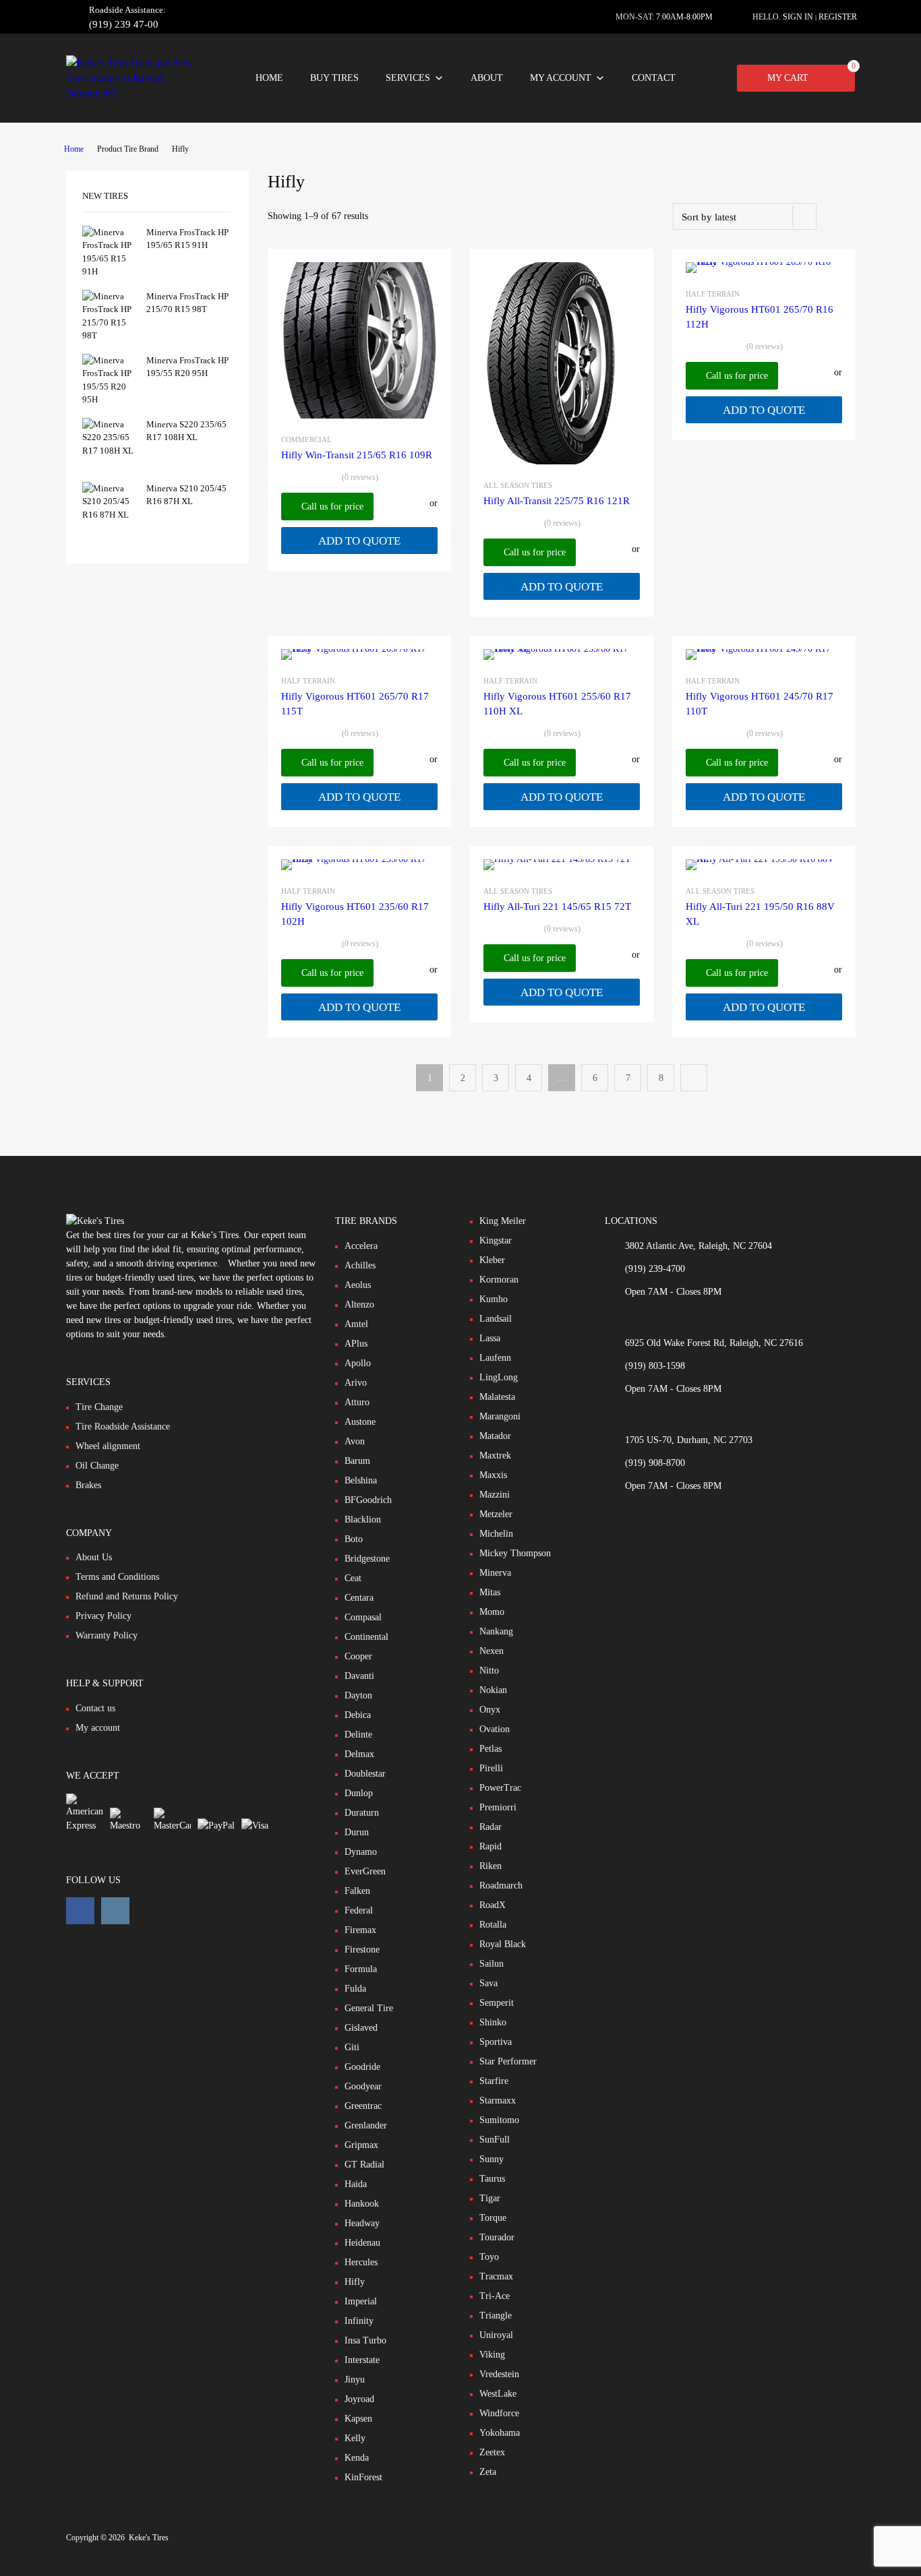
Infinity (359, 2321)
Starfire (494, 2081)
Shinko (493, 2022)
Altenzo (359, 1305)
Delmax (359, 1754)
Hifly (355, 2282)
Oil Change (97, 1466)
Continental (366, 1637)
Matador (495, 1436)
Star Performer (508, 2061)
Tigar (490, 2198)
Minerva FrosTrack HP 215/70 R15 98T (187, 303)
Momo (492, 1612)
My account (561, 78)
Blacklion (363, 1520)
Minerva (495, 1573)
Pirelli (491, 1768)
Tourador (497, 2237)
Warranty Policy (107, 1635)
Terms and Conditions (117, 1577)
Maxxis (493, 1475)
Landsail (496, 1319)
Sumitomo (499, 2120)
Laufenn (495, 1358)
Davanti (359, 1676)
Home (269, 78)
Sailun (492, 1964)
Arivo (356, 1383)
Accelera (361, 1246)
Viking (492, 2355)
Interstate (362, 2360)
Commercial (306, 439)
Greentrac (363, 2106)
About (487, 78)
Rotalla (493, 1925)
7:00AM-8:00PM (684, 17)
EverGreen (365, 1871)
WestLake (498, 2394)
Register (838, 17)
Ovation (495, 1729)
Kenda (357, 2458)
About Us (94, 1557)
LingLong (499, 1377)
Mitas (490, 1592)
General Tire (369, 2008)
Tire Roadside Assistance (123, 1427)
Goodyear (363, 2086)
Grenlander (366, 2125)
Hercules (361, 2262)
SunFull (495, 2140)
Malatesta (497, 1397)
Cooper (358, 1656)
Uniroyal (496, 2335)
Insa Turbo (365, 2340)
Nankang (496, 1631)
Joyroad (359, 2399)
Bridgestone (367, 1559)
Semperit (497, 2003)
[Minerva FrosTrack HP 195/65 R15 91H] (109, 271)
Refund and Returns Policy (127, 1596)
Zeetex (492, 2452)
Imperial (361, 2301)
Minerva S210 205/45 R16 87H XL (186, 495)
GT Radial (364, 2165)
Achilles (360, 1265)
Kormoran (499, 1280)
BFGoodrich (368, 1500)
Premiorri (498, 1807)
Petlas (491, 1749)
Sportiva (496, 2042)
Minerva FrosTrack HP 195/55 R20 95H (187, 367)
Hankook (362, 2204)
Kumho (494, 1299)
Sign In (798, 17)
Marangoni (500, 1416)
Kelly (355, 2438)
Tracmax (496, 2276)
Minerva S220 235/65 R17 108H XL (186, 431)
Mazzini (495, 1495)
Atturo (357, 1402)
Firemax (360, 1930)
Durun (357, 1832)
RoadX (493, 1905)
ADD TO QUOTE (359, 541)
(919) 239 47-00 (122, 24)
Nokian (493, 1690)
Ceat (353, 1578)
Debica (358, 1715)
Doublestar (365, 1774)
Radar (491, 1827)
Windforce (499, 2413)
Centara (359, 1598)
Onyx (490, 1710)
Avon (355, 1441)
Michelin (496, 1534)
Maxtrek (495, 1455)
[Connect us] (80, 1911)
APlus (356, 1344)
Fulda (355, 1989)
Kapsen (358, 2419)
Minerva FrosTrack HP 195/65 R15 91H (187, 239)
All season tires (518, 485)
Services (408, 78)
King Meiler (503, 1221)
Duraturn (362, 1813)
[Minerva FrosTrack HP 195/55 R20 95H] (109, 399)
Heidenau (362, 2243)
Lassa (490, 1338)
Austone (360, 1422)
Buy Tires (334, 78)
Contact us (95, 1708)
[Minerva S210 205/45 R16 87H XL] (109, 515)
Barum (357, 1461)
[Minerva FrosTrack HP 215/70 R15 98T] (109, 335)
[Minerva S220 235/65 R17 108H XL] (109, 451)
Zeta (488, 2472)
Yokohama (500, 2433)
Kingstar (496, 1240)
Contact (654, 78)
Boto (354, 1539)
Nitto (489, 1670)
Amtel (356, 1324)
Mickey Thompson (515, 1553)
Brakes (88, 1485)
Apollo (358, 1363)
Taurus (492, 2179)
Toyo (489, 2257)
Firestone (362, 1950)
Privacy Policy (103, 1616)
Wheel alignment (108, 1446)
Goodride (362, 2067)
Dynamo (361, 1852)
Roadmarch (501, 1885)
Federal (359, 1910)
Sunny (492, 2159)
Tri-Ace (495, 2296)
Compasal (363, 1617)
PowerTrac (500, 1788)
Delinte (358, 1735)
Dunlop (359, 1793)
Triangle (496, 2316)
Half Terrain (713, 294)
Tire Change (99, 1407)
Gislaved (361, 2028)
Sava (488, 1983)
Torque (493, 2218)
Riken (491, 1866)
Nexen (492, 1651)
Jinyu (355, 2380)
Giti (352, 2047)
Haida (356, 2184)
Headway (362, 2223)
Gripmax (361, 2145)
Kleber (492, 1260)
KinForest (363, 2477)
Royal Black (503, 1944)
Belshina (361, 1480)
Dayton (358, 1695)
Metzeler (496, 1514)
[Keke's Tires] (133, 93)
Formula (361, 1969)
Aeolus (358, 1285)
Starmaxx (498, 2100)
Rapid (491, 1846)
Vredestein (499, 2374)
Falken (357, 1891)
